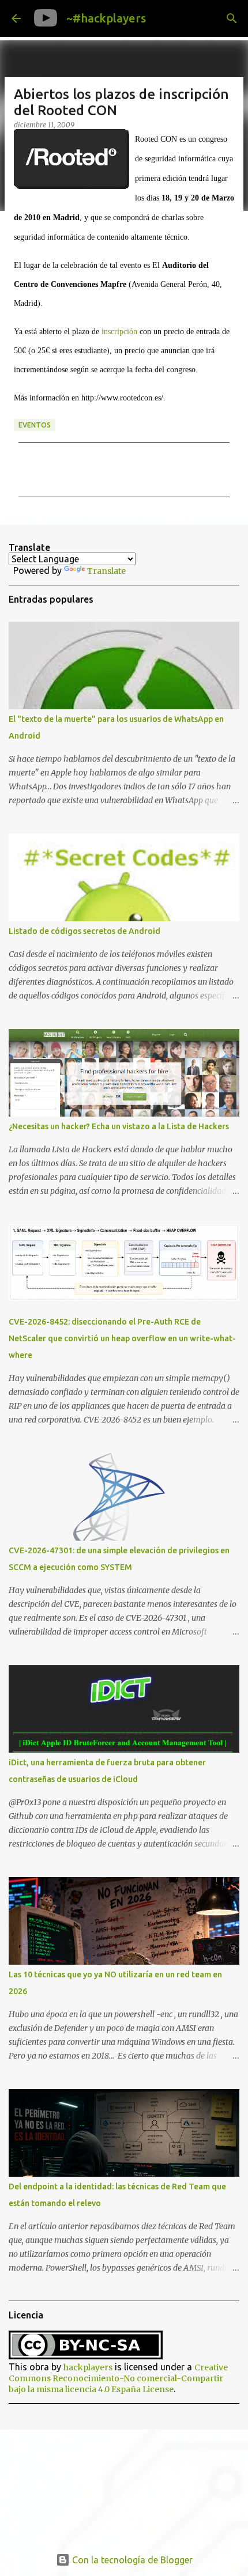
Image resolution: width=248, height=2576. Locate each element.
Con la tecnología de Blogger (131, 2560)
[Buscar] (232, 18)
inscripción (119, 332)
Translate (106, 571)
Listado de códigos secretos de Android (84, 931)
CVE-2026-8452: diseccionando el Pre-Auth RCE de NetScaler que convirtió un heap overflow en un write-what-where (122, 1338)
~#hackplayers (106, 18)
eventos (35, 425)
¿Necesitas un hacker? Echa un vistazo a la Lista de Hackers (119, 1126)
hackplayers (88, 2367)
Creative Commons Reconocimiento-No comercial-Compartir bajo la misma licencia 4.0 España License (118, 2378)
